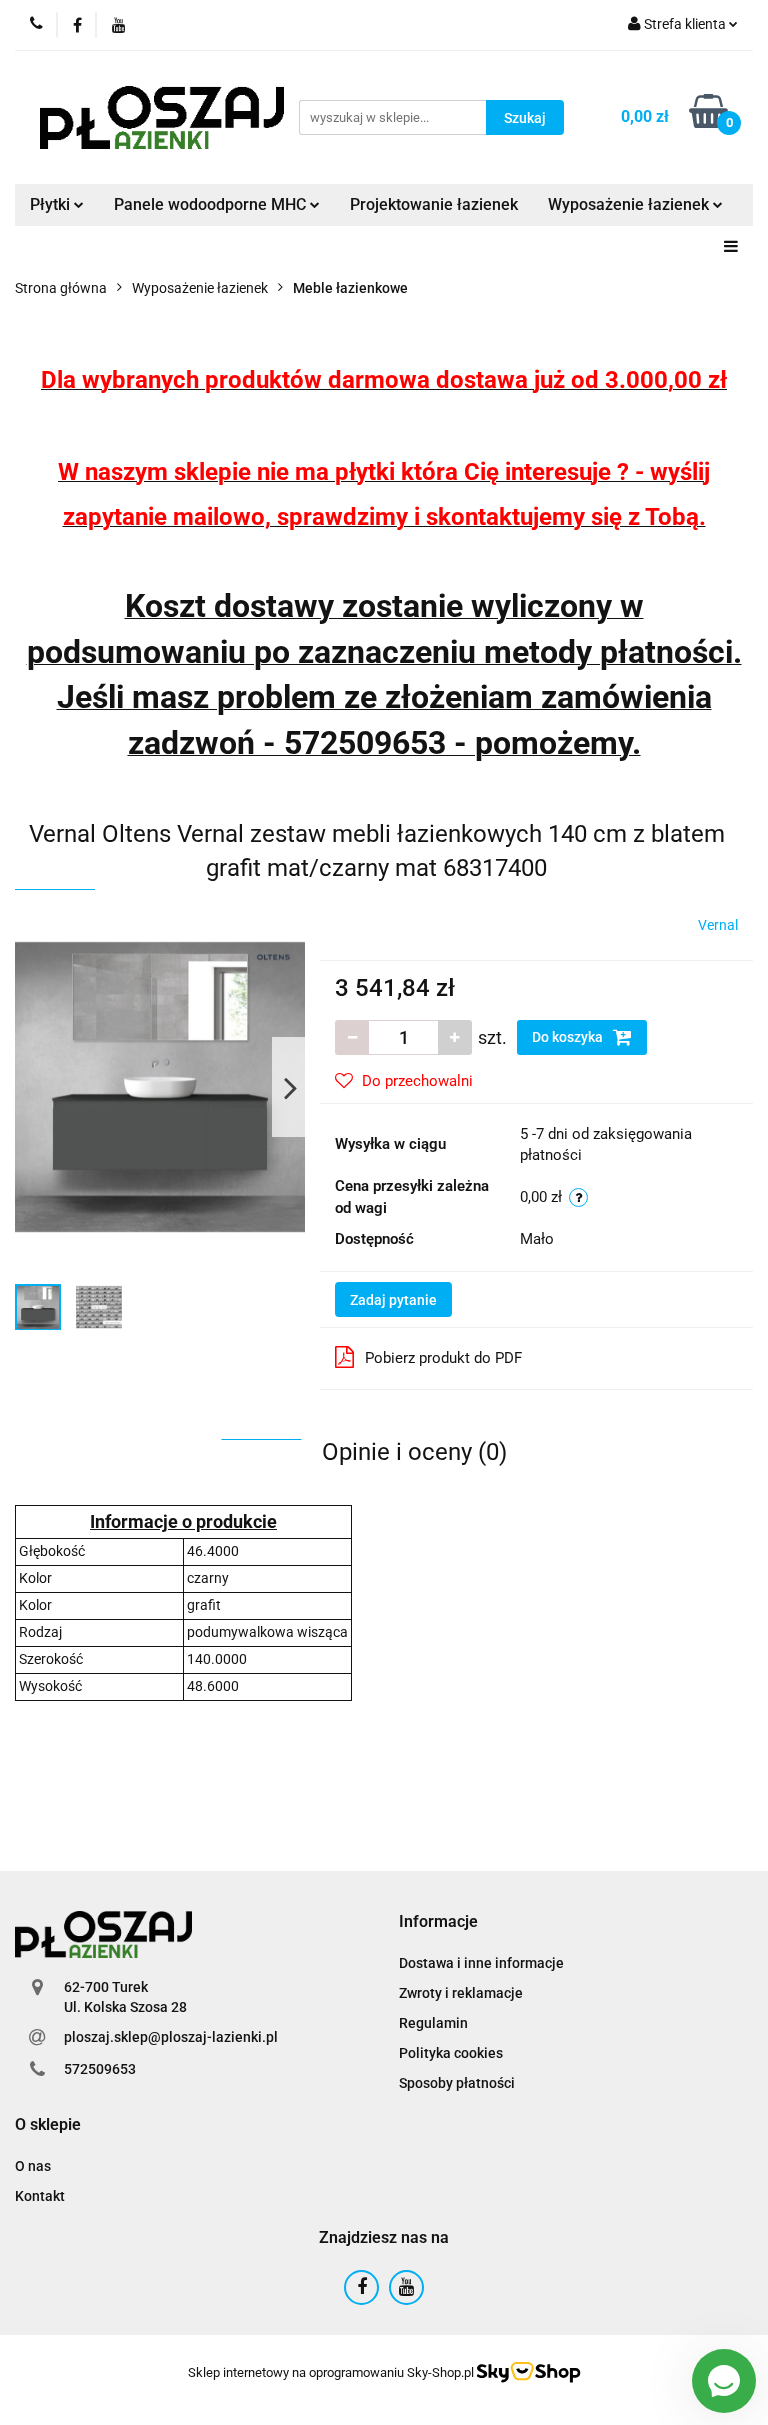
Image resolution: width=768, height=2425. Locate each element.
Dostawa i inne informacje (481, 1963)
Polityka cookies (451, 2053)
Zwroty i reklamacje (461, 1993)
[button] (438, 1922)
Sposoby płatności (457, 2083)
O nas (33, 2166)
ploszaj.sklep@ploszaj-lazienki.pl (171, 2037)
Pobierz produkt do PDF (443, 1358)
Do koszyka (569, 1037)
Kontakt (40, 2196)
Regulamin (433, 2023)
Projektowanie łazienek (434, 204)
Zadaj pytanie (393, 1300)
